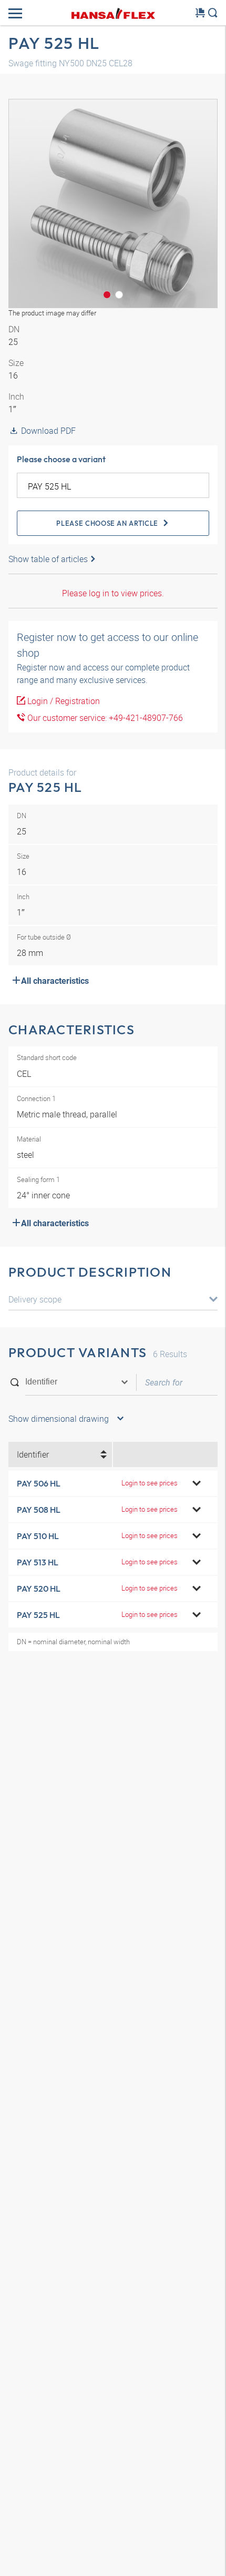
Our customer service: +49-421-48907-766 (104, 718)
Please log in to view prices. (113, 593)
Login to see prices (150, 1483)
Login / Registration (63, 701)
